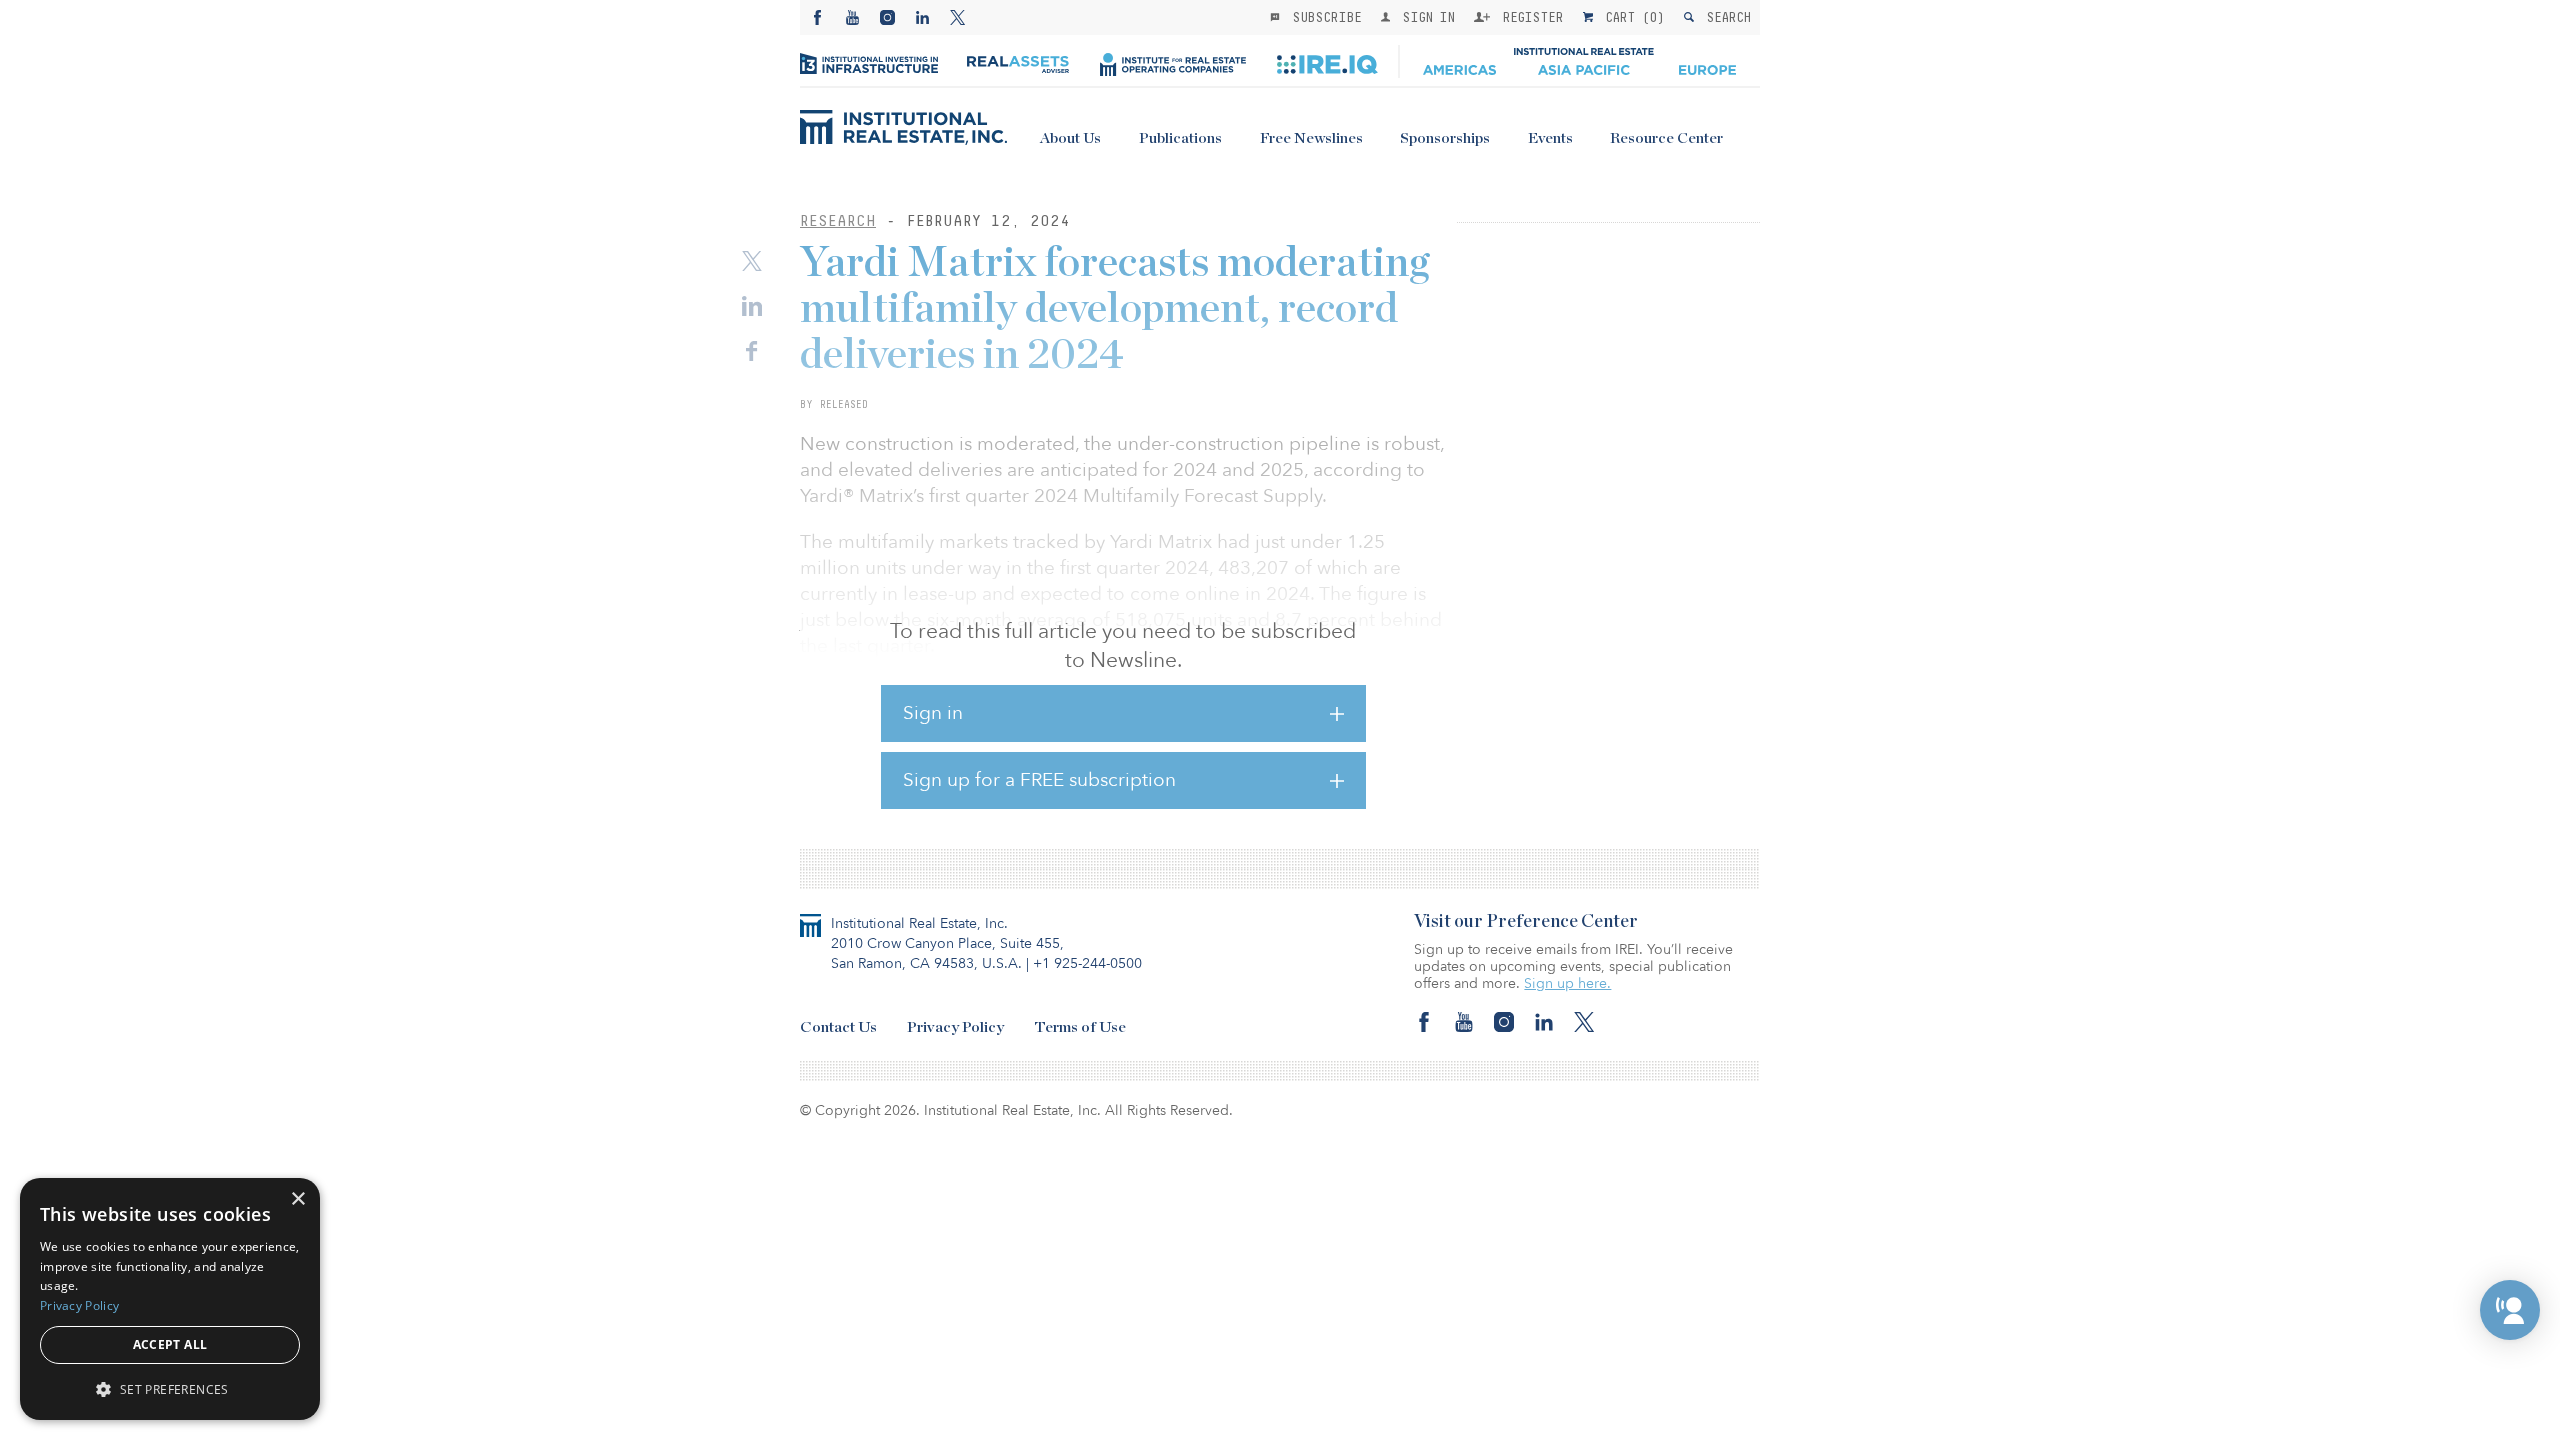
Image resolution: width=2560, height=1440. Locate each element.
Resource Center (1666, 138)
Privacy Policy (955, 1027)
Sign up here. (1567, 983)
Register (1529, 17)
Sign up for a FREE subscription (1039, 780)
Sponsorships (1445, 138)
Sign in (933, 713)
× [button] (297, 1199)
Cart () (1631, 17)
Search (1724, 17)
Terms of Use (1080, 1027)
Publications (1180, 138)
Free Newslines (1311, 138)
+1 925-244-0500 (1087, 963)
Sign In (1424, 17)
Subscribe (1323, 17)
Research (838, 220)
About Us (1070, 138)
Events (1550, 138)
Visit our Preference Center (1526, 922)
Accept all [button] (170, 1344)
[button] (2510, 1310)
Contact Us (838, 1027)
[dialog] (170, 1299)
